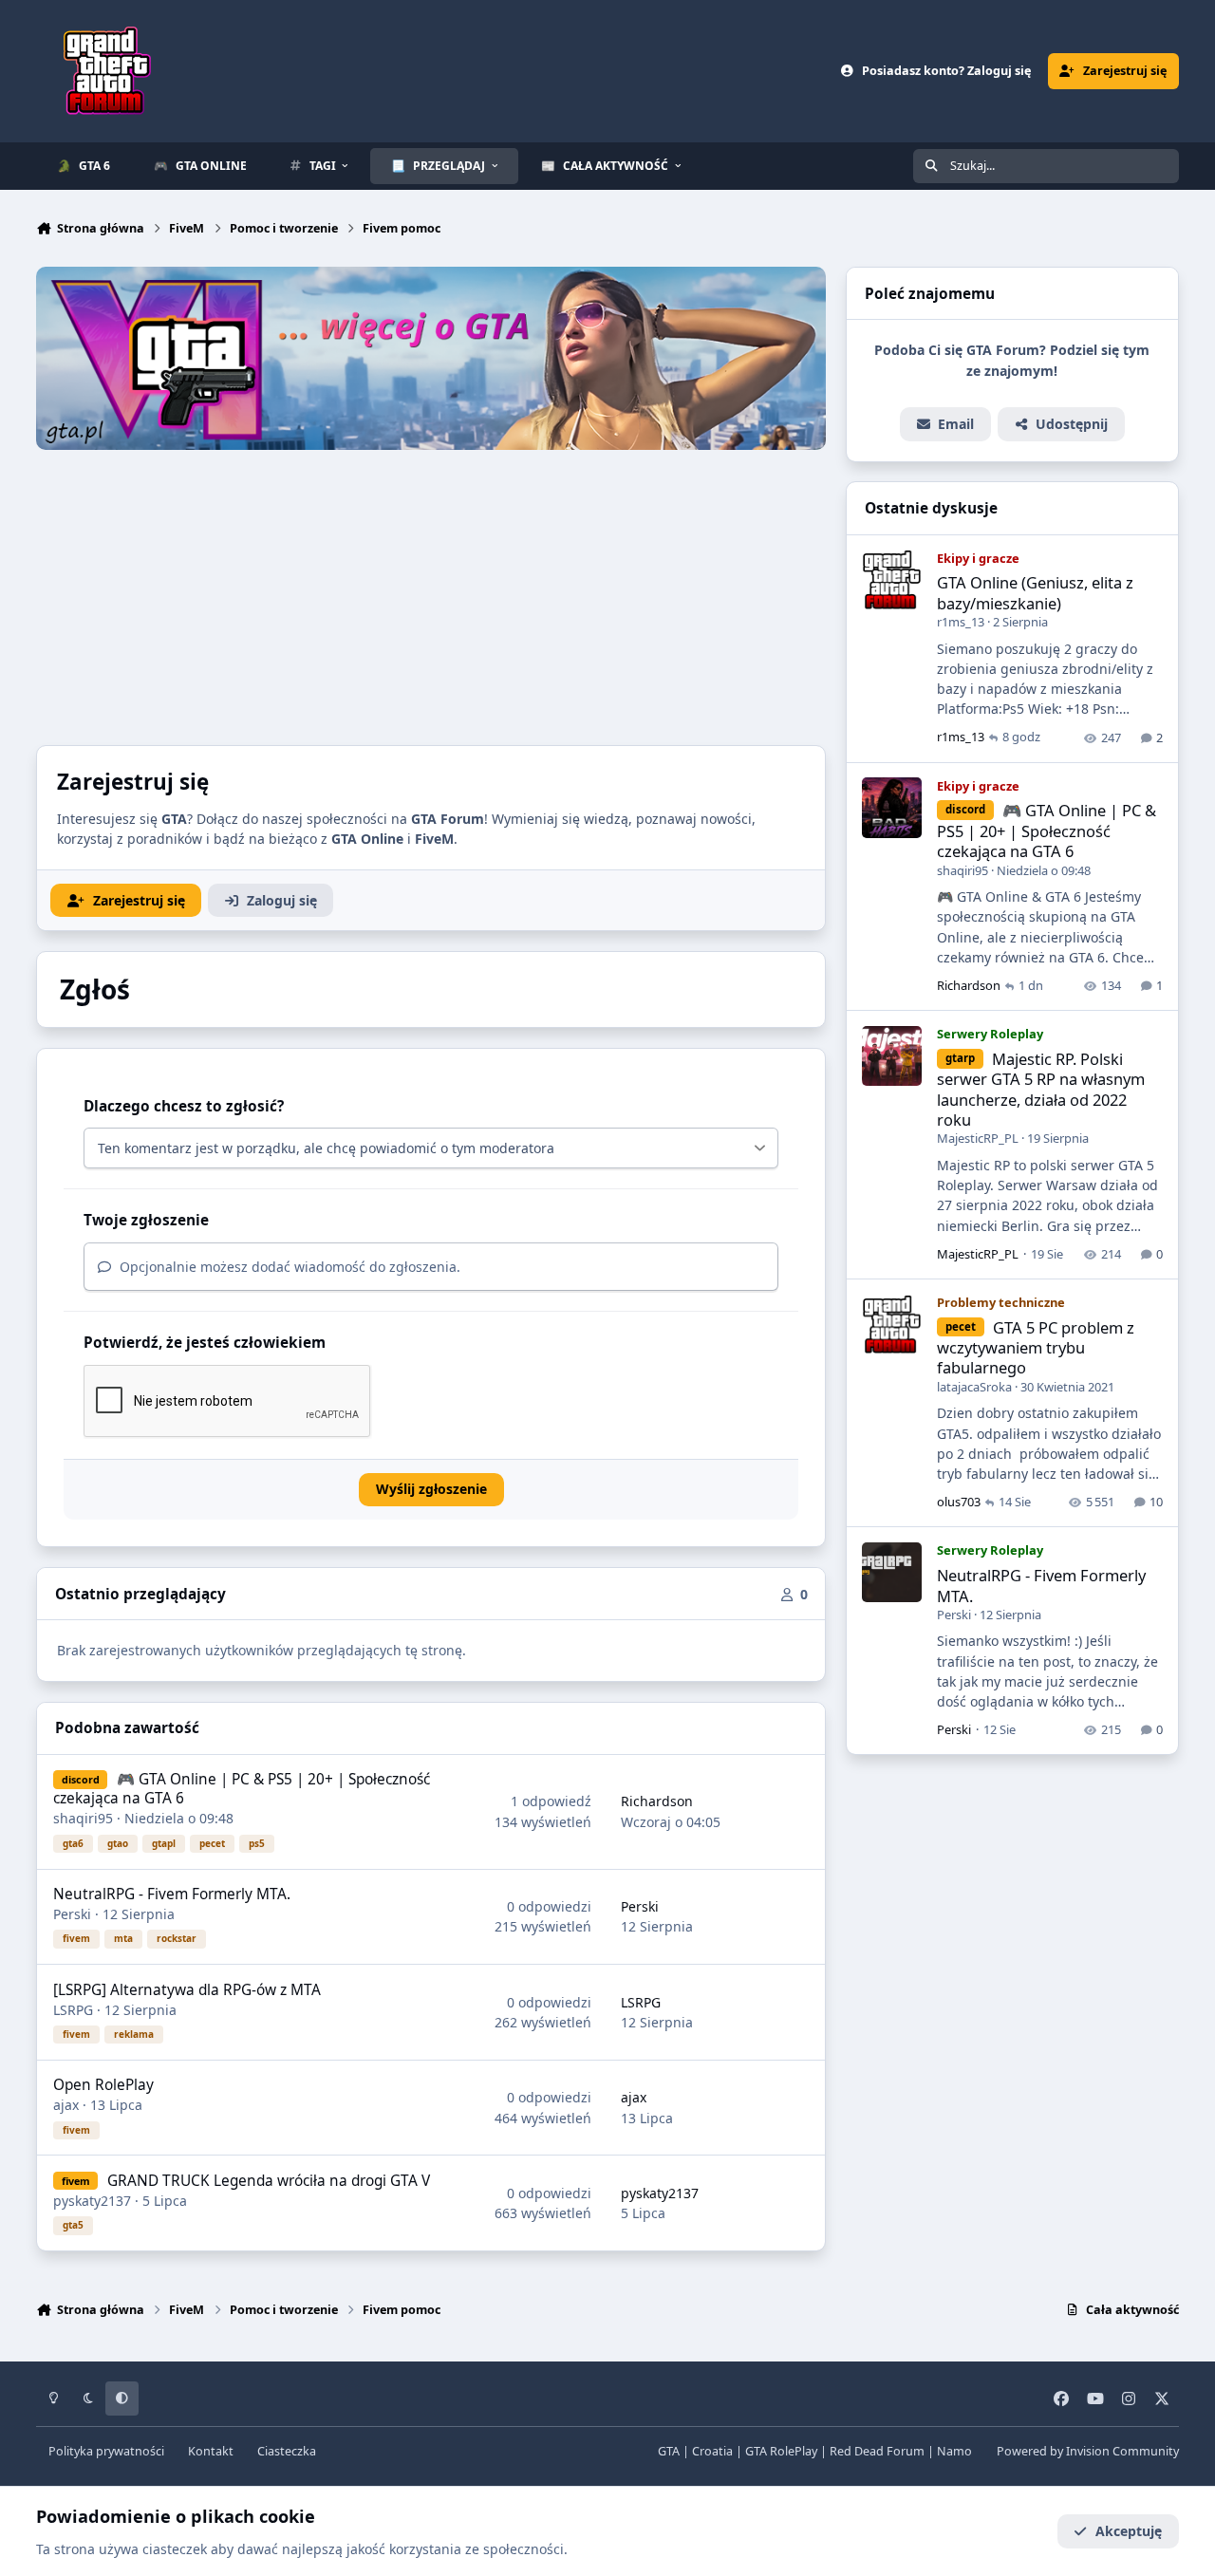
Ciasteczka (287, 2451)
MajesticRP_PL (978, 1139)
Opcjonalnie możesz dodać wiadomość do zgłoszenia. (288, 1267)
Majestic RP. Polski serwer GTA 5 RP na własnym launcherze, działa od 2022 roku (1041, 1089)
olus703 (959, 1503)
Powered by (1088, 2451)
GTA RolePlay (781, 2451)
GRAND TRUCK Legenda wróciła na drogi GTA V (269, 2181)
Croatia (712, 2451)
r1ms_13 (961, 623)
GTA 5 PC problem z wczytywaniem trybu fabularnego (1036, 1348)
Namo (954, 2451)
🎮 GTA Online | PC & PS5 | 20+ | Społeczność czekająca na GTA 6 (242, 1789)
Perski (72, 1914)
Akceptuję (1129, 2531)
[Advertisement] (431, 592)
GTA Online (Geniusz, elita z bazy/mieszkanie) (1035, 593)
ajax (66, 2105)
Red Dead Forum (877, 2451)
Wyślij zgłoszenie (431, 1489)
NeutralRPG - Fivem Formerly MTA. (172, 1894)
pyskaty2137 (92, 2201)
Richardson (657, 1801)
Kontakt (211, 2451)
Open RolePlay (103, 2085)
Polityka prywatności (106, 2451)
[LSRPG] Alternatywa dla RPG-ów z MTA (187, 1990)
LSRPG (73, 2010)
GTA (669, 2451)
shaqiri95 (83, 1818)
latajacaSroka (974, 1387)
